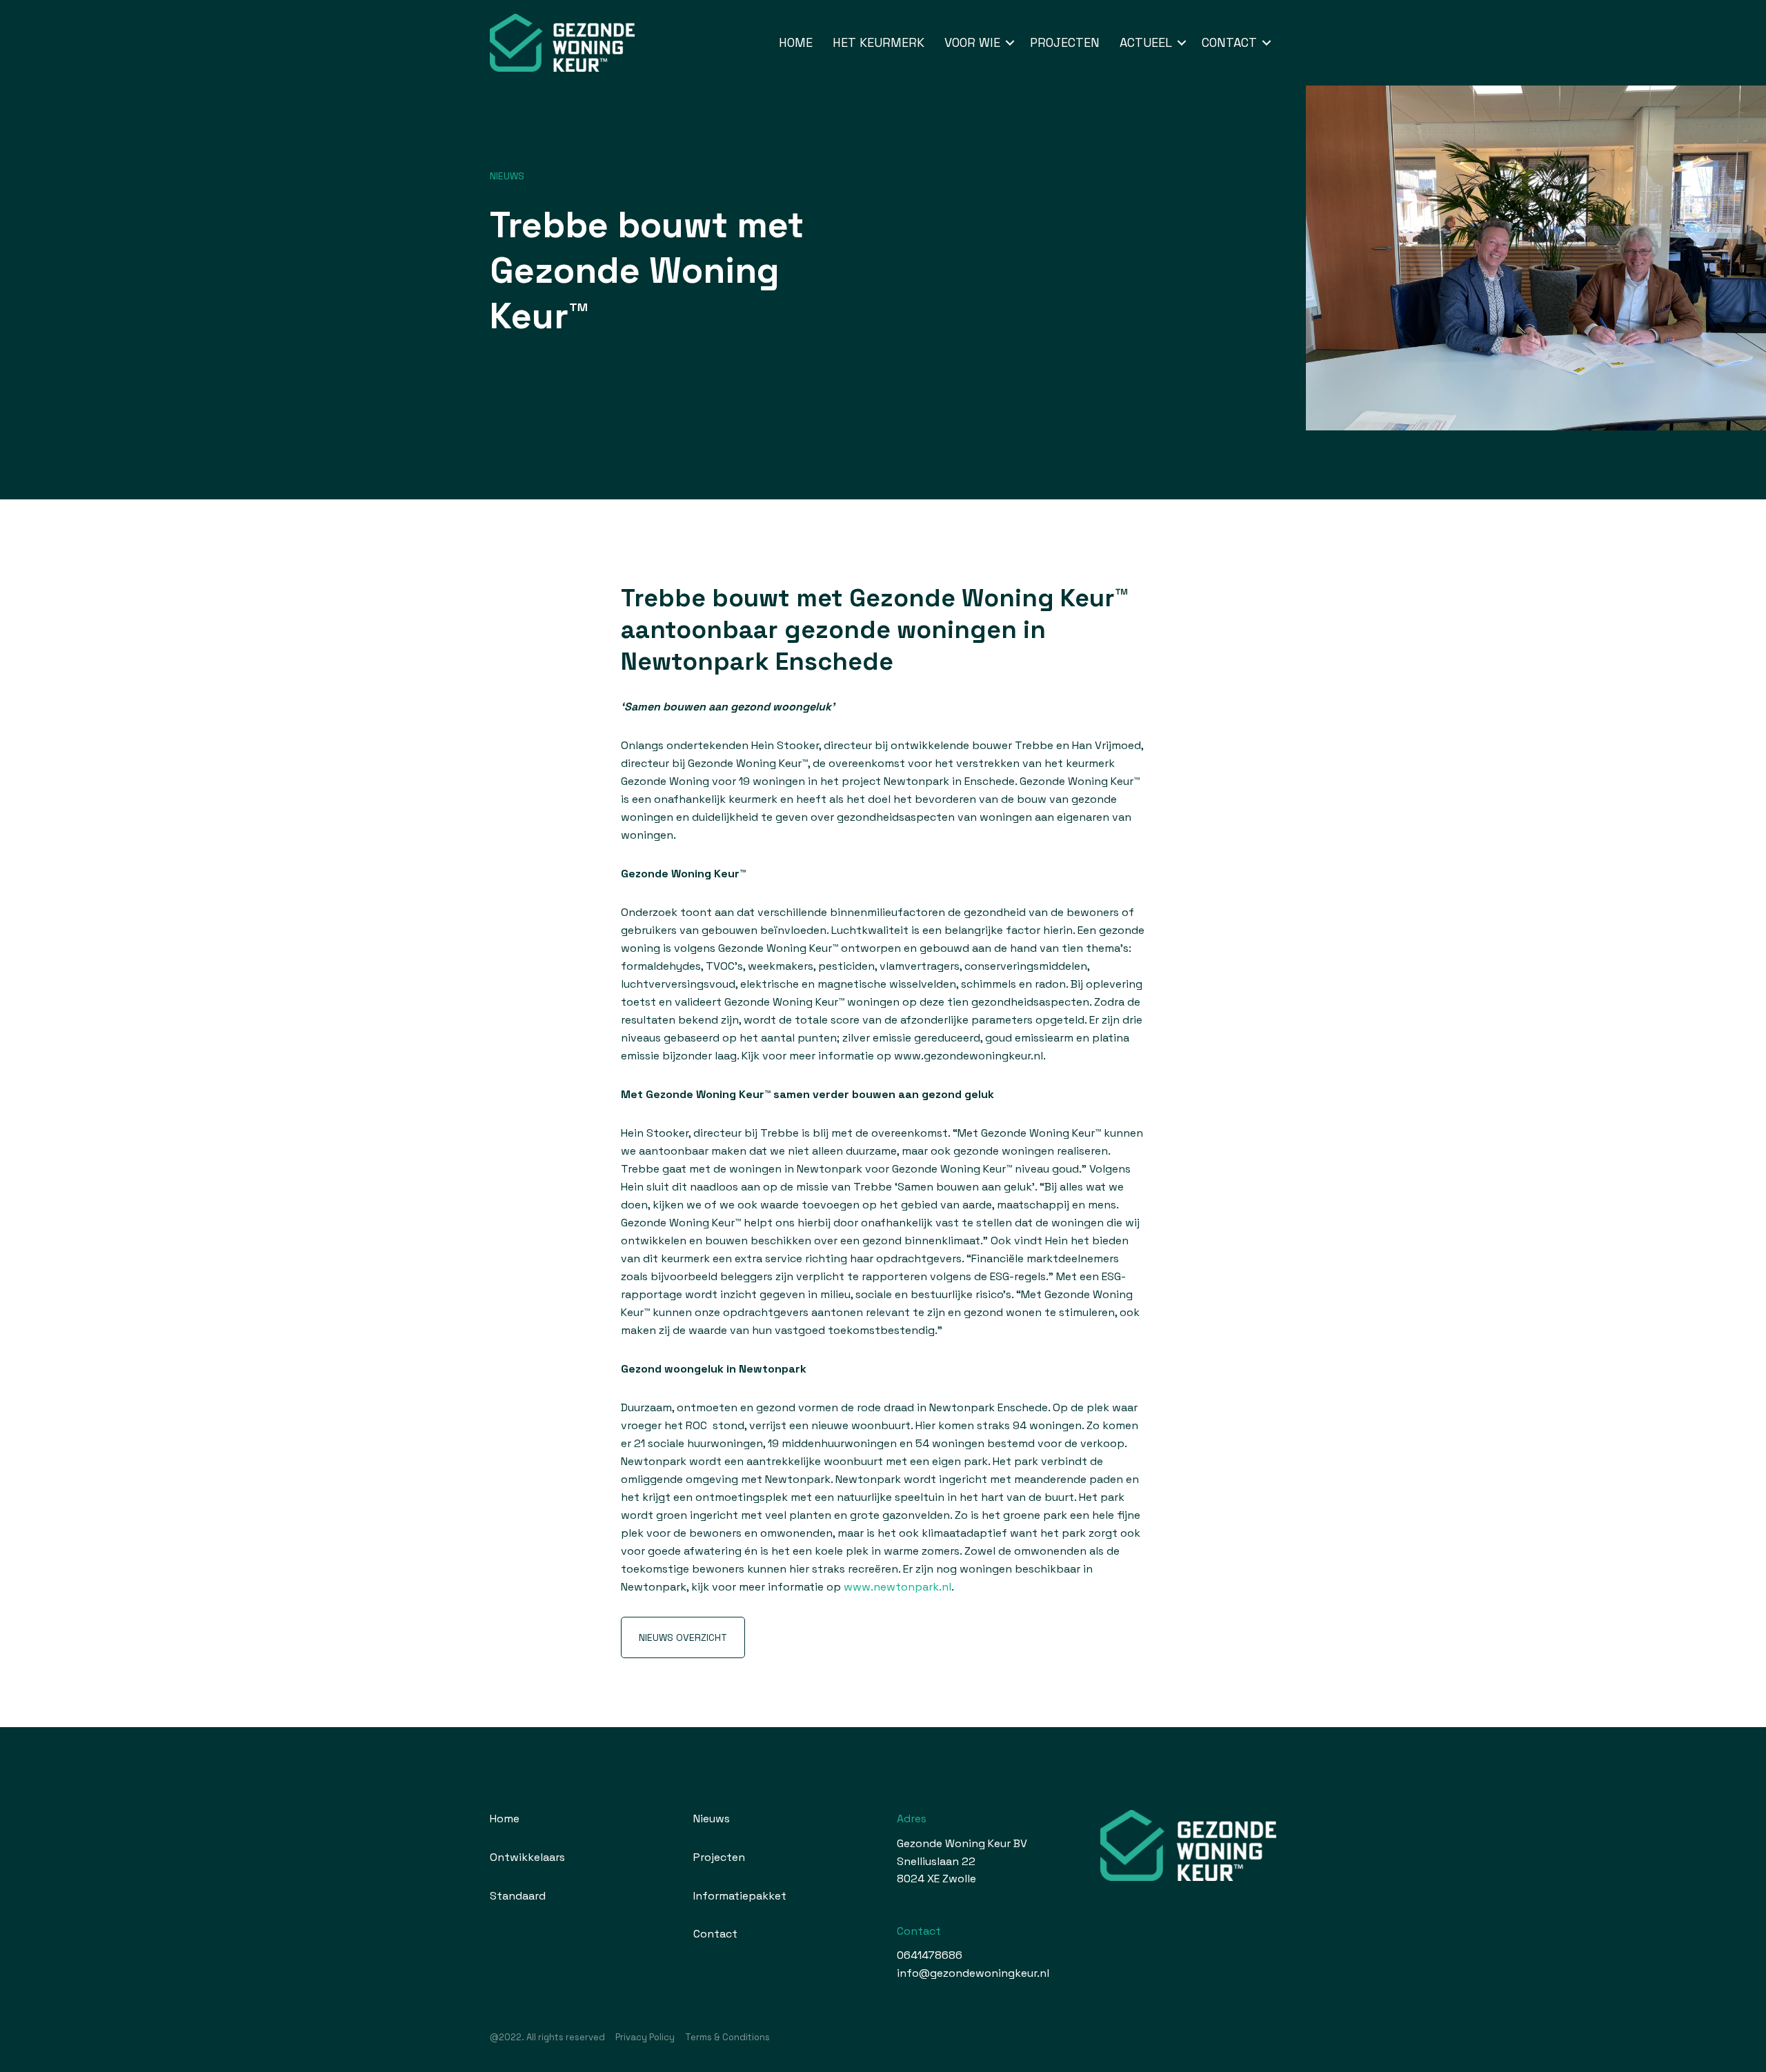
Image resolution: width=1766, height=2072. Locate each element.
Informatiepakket (740, 1896)
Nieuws (507, 176)
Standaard (518, 1896)
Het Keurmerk (879, 42)
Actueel (1146, 42)
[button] (1010, 43)
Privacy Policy (645, 2037)
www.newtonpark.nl (897, 1587)
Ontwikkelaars (527, 1857)
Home (796, 42)
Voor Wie (972, 42)
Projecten (1065, 42)
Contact (1229, 42)
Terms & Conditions (727, 2037)
